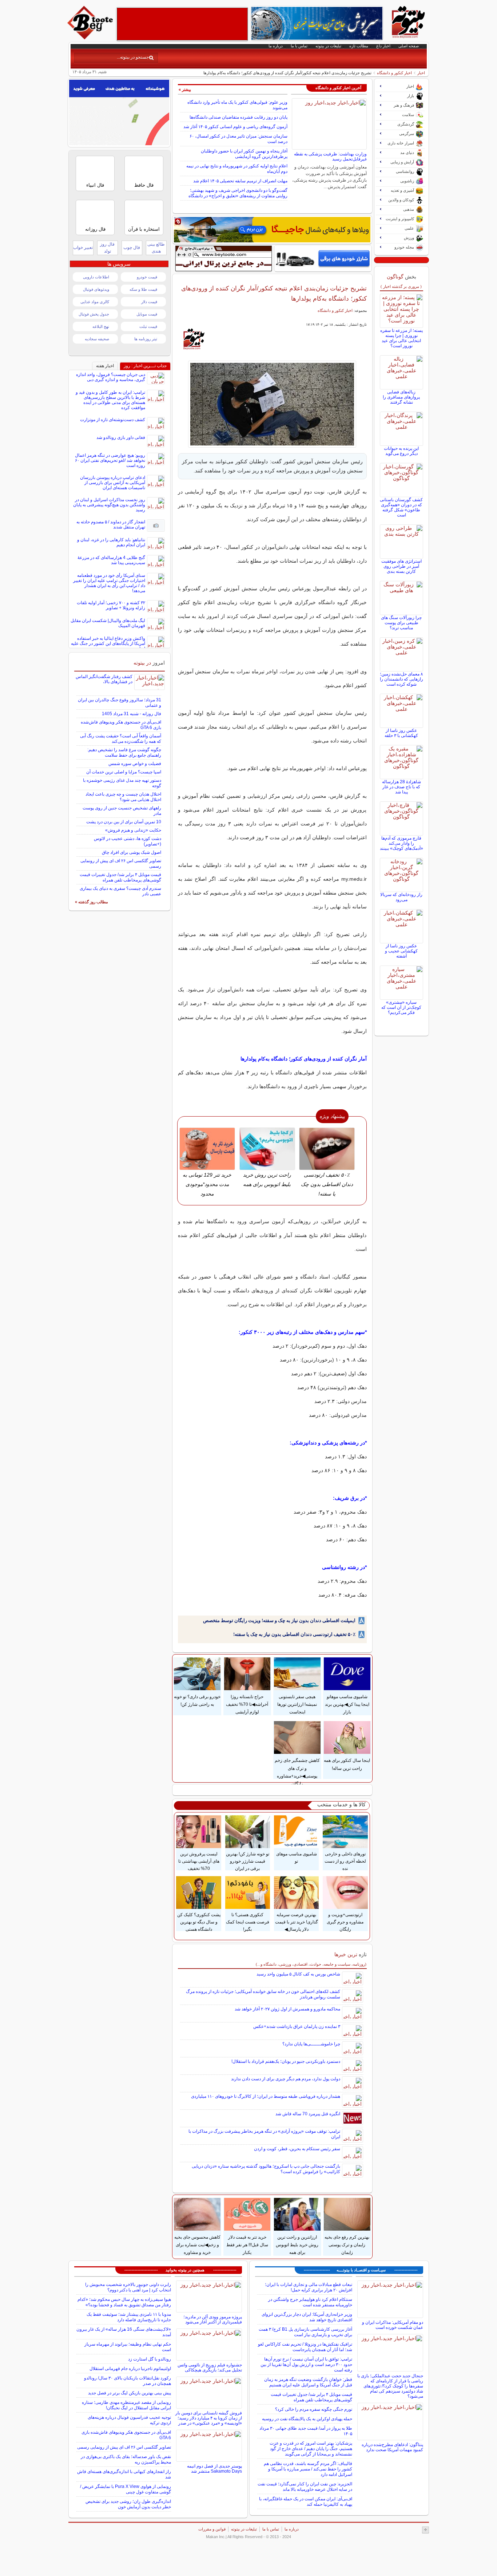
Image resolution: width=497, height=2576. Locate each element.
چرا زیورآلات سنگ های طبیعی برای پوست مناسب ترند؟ (401, 623)
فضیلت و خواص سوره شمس (135, 764)
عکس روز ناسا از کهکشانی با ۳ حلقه (401, 733)
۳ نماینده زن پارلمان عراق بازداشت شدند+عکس (297, 2026)
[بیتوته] (91, 37)
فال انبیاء (95, 185)
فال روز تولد (107, 248)
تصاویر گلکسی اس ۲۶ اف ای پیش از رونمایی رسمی (124, 2447)
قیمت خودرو (147, 277)
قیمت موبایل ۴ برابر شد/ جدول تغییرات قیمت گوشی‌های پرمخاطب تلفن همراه (120, 877)
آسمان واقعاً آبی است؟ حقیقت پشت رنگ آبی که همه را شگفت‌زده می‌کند (121, 739)
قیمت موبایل (147, 314)
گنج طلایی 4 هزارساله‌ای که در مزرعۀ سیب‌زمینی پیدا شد (111, 560)
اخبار (421, 73)
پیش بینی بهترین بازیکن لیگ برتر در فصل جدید (130, 2393)
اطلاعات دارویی (96, 277)
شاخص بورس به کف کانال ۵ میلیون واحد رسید (298, 1974)
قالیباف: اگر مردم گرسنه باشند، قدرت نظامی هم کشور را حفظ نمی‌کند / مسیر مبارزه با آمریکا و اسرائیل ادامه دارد (308, 2469)
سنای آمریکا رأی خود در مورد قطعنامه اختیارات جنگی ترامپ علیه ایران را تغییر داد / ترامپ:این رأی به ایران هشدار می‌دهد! (109, 583)
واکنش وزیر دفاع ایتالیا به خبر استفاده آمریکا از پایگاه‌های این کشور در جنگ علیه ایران (108, 643)
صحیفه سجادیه (97, 339)
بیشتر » (185, 90)
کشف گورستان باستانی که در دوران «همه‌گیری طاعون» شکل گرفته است (401, 507)
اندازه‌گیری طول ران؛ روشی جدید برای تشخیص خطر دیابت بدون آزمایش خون (128, 2504)
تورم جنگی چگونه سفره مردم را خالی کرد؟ (314, 2409)
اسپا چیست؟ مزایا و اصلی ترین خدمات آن (124, 772)
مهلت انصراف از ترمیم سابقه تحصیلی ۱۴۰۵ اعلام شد (240, 181)
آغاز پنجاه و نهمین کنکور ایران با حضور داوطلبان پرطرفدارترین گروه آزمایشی (244, 154)
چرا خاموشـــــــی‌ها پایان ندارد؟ (311, 2044)
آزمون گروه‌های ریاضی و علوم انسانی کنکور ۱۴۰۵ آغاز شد (235, 127)
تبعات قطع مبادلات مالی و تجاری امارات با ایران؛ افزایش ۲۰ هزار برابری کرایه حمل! (309, 2287)
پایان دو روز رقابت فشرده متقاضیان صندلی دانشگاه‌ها (238, 117)
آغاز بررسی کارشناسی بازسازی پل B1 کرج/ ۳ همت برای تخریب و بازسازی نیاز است (305, 2332)
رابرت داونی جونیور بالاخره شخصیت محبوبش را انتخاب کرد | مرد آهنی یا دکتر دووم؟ (128, 2287)
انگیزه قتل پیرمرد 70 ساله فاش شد (308, 2114)
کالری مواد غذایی (95, 302)
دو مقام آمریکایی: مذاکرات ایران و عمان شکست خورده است (393, 2325)
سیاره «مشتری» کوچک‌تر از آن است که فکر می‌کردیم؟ (401, 1007)
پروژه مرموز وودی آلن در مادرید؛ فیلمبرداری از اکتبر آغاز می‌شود (213, 2319)
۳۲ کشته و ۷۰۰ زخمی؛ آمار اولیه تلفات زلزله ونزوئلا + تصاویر (111, 605)
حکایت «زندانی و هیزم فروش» (133, 830)
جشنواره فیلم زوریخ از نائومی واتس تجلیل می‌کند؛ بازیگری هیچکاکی (210, 2367)
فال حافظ (144, 185)
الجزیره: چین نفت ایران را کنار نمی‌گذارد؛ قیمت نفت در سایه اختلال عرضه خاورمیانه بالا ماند (305, 2487)
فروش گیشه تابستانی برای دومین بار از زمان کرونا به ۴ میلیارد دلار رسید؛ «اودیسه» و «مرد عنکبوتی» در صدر (209, 2418)
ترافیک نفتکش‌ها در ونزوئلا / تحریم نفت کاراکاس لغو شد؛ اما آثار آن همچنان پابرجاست (305, 2347)
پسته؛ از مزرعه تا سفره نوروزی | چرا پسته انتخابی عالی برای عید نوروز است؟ (401, 338)
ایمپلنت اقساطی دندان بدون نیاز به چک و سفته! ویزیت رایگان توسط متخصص (279, 1620)
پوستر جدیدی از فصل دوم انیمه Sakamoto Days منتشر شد (214, 2469)
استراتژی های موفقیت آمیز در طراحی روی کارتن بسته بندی (401, 566)
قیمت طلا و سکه (143, 289)
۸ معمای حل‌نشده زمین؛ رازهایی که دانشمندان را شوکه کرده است (401, 679)
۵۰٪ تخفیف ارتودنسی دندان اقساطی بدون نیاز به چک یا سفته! (294, 1634)
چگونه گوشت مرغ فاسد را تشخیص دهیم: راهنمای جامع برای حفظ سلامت (124, 752)
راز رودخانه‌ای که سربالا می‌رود (401, 897)
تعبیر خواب (83, 247)
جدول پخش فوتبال (94, 314)
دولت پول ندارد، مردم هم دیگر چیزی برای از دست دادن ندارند (286, 2079)
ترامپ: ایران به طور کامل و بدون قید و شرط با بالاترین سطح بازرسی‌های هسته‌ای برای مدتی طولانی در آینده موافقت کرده (110, 400)
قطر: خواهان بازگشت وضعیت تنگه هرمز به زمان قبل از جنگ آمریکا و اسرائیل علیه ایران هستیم (308, 2382)
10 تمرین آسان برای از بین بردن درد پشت (124, 822)
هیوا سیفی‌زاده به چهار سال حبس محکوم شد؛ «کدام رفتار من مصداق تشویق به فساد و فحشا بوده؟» (124, 2302)
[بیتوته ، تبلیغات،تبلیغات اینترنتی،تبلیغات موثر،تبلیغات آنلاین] (182, 24)
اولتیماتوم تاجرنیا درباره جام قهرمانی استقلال (130, 2369)
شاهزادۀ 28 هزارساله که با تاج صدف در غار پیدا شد (401, 787)
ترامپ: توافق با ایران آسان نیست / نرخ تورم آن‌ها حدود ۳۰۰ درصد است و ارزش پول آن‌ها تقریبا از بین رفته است (306, 2365)
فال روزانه (95, 229)
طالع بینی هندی (156, 248)
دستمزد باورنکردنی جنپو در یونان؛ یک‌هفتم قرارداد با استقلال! (286, 2061)
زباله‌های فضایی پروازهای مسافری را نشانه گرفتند (401, 397)
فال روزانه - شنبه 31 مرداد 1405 (132, 714)
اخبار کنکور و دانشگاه (394, 73)
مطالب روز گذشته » (92, 902)
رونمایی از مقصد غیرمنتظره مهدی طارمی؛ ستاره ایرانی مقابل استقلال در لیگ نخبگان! (126, 2405)
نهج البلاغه (101, 326)
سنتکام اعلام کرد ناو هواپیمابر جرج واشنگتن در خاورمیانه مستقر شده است (310, 2302)
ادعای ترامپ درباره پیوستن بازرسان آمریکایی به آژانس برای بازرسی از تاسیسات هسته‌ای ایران (113, 483)
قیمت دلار (149, 302)
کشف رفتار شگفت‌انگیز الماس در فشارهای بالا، (104, 679)
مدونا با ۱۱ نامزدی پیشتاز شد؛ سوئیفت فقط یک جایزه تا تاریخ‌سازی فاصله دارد (129, 2317)
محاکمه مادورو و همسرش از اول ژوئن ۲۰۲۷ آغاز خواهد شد (287, 2009)
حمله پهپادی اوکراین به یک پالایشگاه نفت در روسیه (307, 2419)
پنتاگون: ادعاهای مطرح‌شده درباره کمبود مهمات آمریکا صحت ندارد (392, 2447)
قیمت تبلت (148, 326)
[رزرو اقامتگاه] (272, 230)
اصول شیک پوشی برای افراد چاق (132, 852)
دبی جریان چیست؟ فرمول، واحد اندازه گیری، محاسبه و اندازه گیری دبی (111, 377)
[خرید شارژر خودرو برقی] (323, 258)
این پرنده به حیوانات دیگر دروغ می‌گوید (401, 451)
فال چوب (132, 247)
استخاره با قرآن (144, 229)
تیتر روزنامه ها (146, 339)
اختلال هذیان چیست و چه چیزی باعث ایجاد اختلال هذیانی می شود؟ (123, 797)
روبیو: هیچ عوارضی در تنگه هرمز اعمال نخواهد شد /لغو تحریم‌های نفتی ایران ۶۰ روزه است (110, 460)
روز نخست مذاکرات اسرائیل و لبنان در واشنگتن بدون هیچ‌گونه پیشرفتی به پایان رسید (109, 505)
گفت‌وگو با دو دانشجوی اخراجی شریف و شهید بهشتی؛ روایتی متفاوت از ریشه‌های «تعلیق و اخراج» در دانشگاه (238, 193)
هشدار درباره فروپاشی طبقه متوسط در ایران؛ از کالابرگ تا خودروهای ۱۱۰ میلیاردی (266, 2096)
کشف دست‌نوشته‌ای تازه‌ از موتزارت (113, 420)
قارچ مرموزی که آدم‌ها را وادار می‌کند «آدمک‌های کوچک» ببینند (401, 843)
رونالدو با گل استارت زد (150, 2359)
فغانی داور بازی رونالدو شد (121, 437)
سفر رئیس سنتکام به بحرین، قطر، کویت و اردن (297, 2149)
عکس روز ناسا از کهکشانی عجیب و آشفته (401, 951)
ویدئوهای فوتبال (96, 289)
